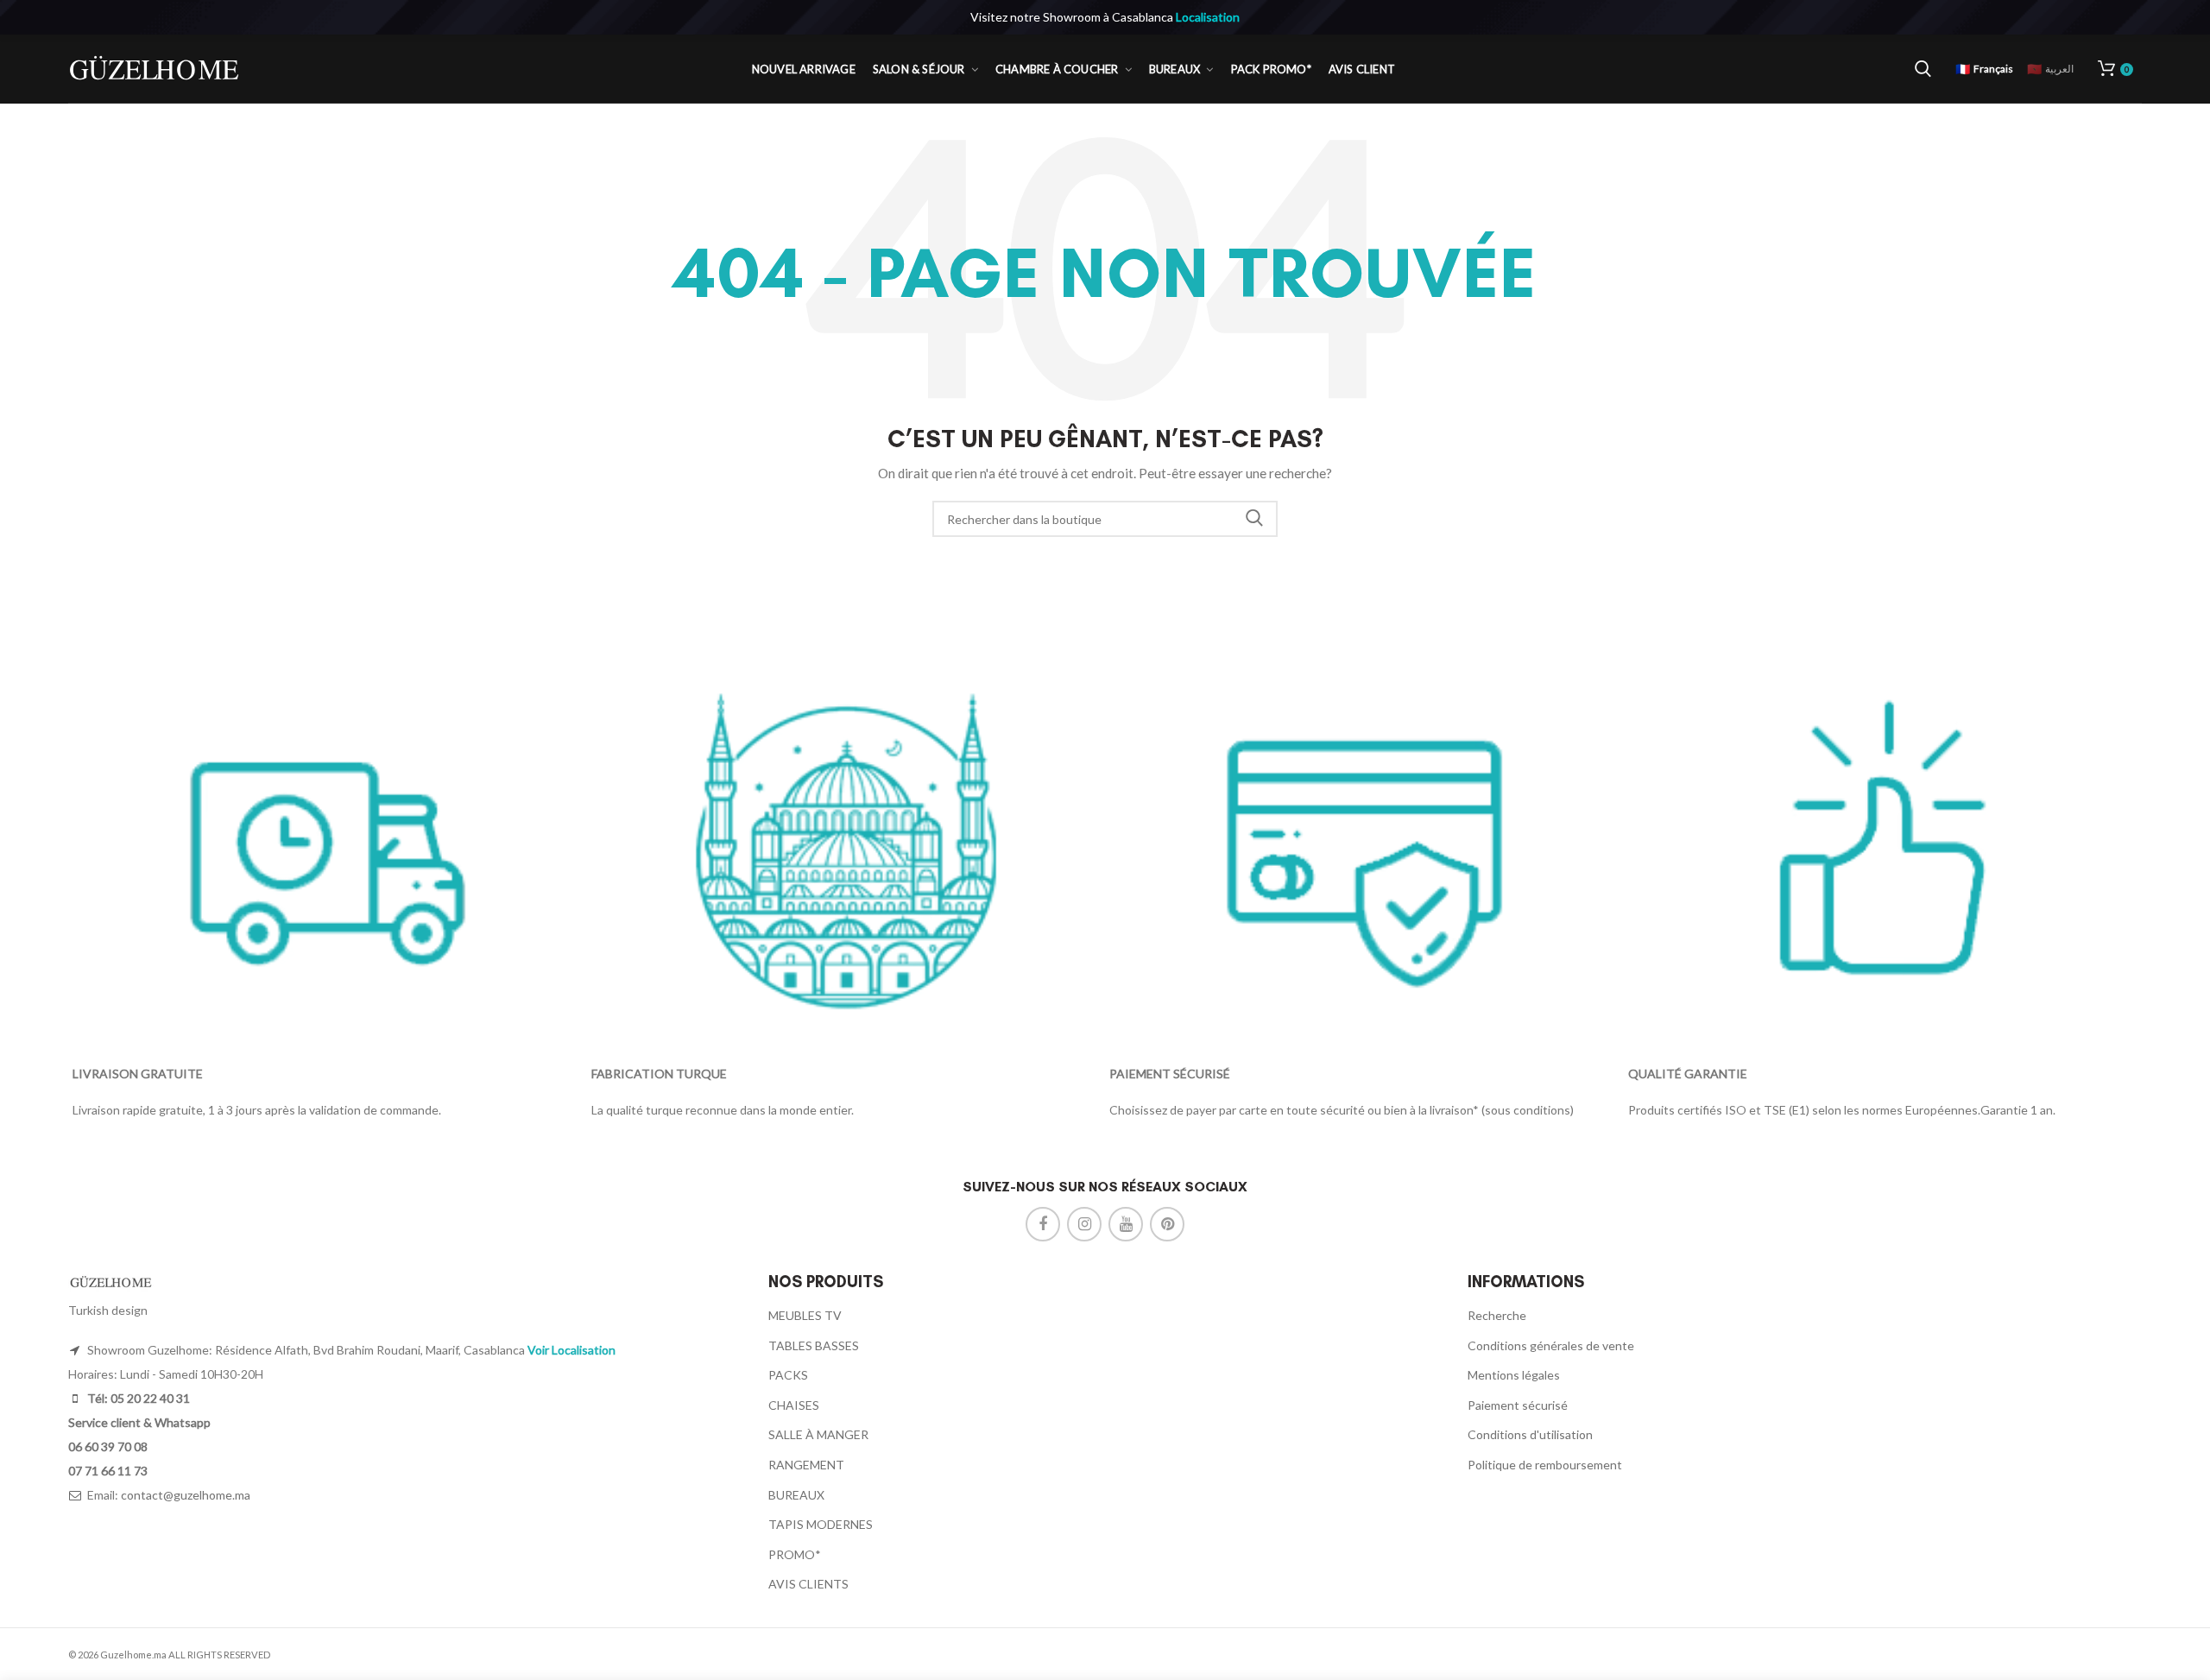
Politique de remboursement (1545, 1465)
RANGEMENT (806, 1465)
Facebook (1043, 1224)
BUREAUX (796, 1495)
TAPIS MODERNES (821, 1524)
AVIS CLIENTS (808, 1584)
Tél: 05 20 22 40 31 (137, 1398)
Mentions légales (1514, 1375)
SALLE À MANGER (818, 1434)
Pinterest (1167, 1224)
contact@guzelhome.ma (186, 1495)
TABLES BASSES (814, 1345)
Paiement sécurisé (1518, 1405)
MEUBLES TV (805, 1315)
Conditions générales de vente (1551, 1345)
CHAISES (794, 1405)
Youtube (1126, 1224)
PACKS (788, 1375)
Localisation (1208, 17)
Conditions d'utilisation (1530, 1434)
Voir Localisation (571, 1350)
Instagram (1084, 1224)
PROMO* (795, 1554)
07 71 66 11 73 (108, 1471)
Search (1254, 519)
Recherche (1497, 1315)
